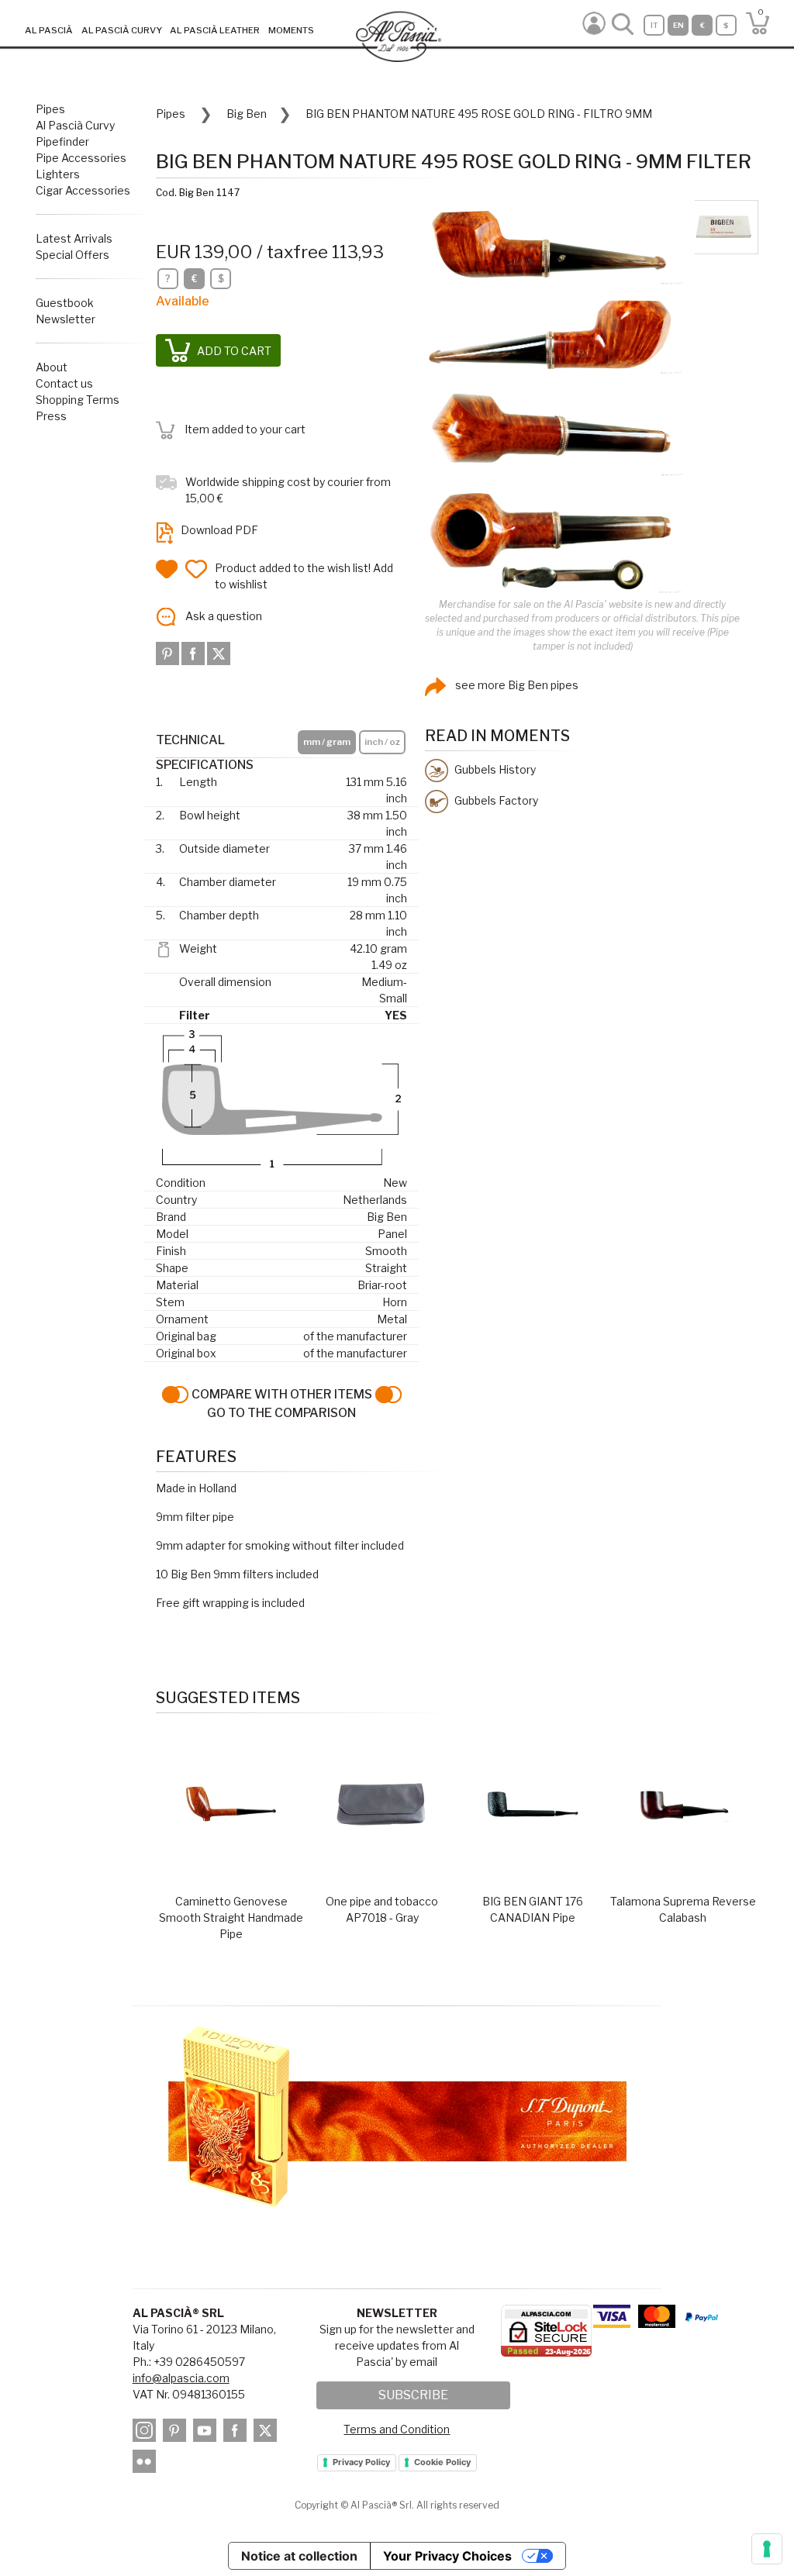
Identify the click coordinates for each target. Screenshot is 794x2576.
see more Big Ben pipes (516, 685)
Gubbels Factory (495, 800)
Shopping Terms (78, 400)
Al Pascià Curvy (75, 125)
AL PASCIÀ (49, 30)
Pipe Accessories (81, 158)
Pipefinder (62, 141)
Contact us (64, 383)
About (52, 367)
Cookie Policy (442, 2462)
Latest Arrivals (74, 238)
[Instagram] (147, 2432)
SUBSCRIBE (413, 2395)
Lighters (58, 174)
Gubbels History (494, 769)
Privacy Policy (361, 2462)
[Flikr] (147, 2463)
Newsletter (66, 319)
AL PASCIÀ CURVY (122, 30)
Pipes (50, 109)
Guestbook (65, 303)
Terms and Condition (397, 2429)
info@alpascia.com (181, 2378)
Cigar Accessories (83, 190)
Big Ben (247, 114)
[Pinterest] (169, 652)
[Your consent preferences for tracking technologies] (767, 2549)
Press (51, 416)
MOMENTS (291, 30)
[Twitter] (219, 652)
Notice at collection (299, 2556)
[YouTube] (207, 2432)
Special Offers (72, 255)
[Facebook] (194, 652)
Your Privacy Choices (447, 2556)
